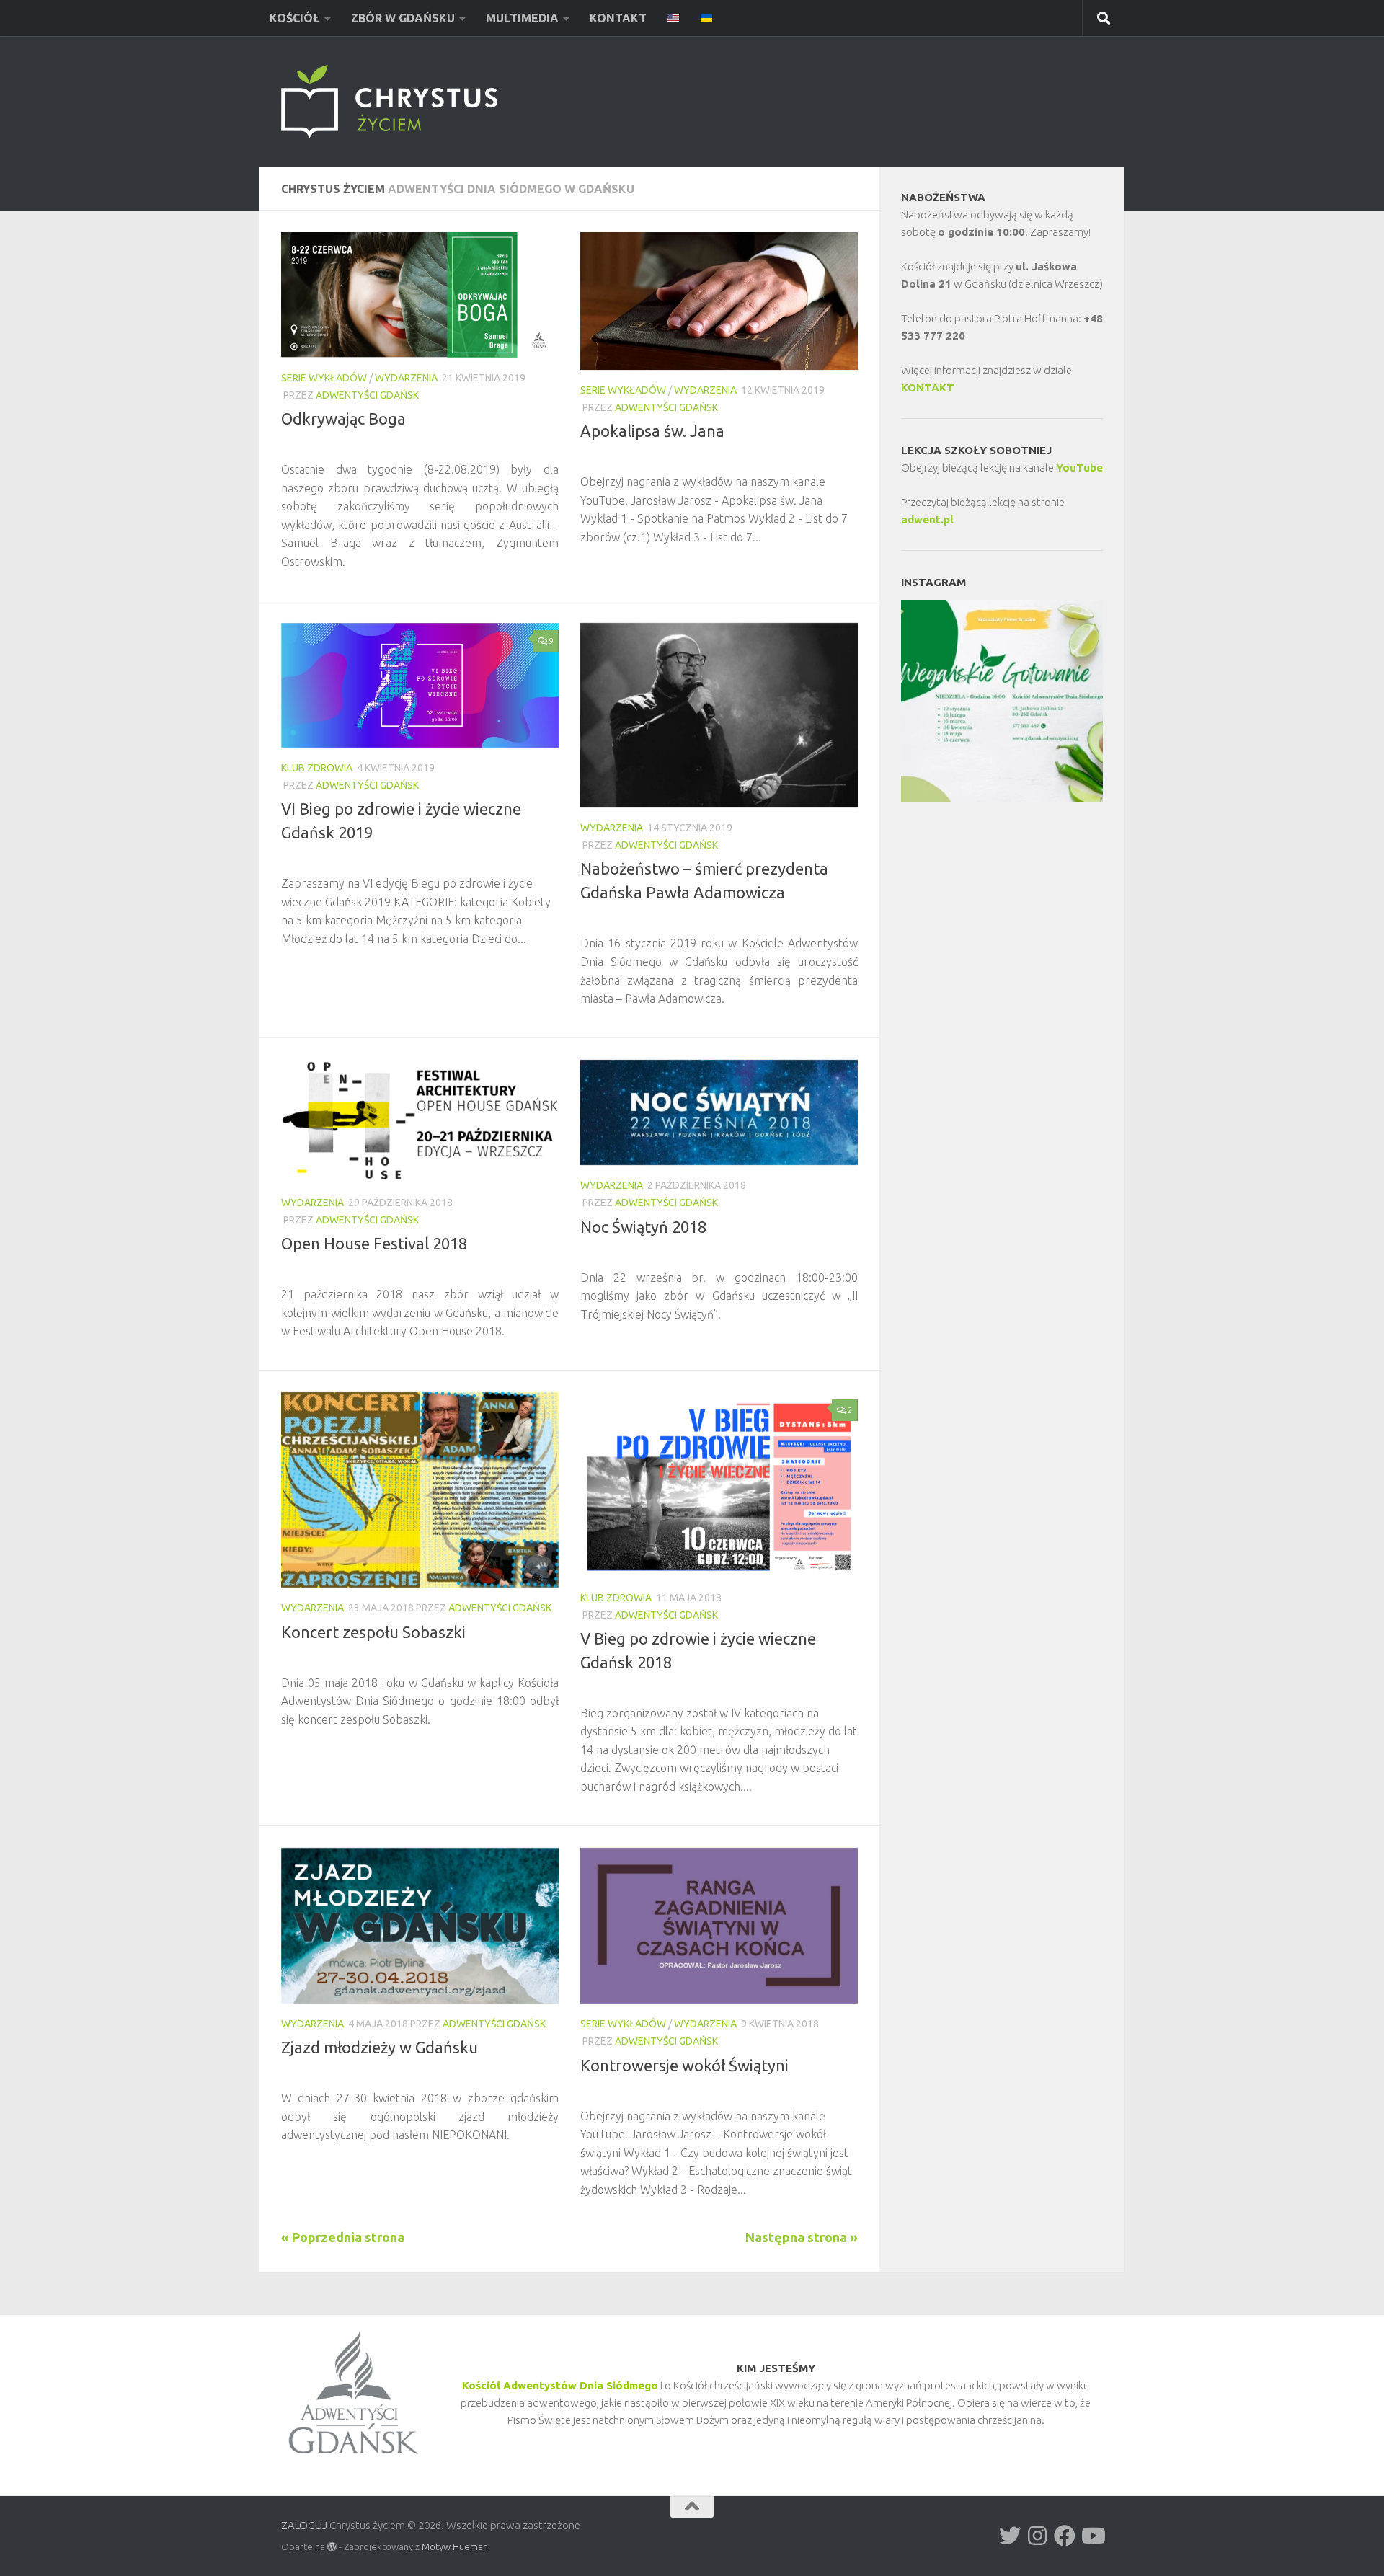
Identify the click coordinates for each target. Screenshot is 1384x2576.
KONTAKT (928, 388)
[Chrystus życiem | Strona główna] (389, 102)
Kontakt (618, 18)
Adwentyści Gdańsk (367, 395)
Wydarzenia (406, 378)
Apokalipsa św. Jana (652, 431)
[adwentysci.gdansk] (1037, 2536)
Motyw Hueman (455, 2546)
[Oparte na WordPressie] (332, 2547)
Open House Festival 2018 (374, 1243)
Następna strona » (802, 2237)
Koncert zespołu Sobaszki (373, 1632)
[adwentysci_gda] (1010, 2536)
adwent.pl (927, 519)
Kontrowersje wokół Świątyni (684, 2065)
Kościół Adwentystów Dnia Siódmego (560, 2385)
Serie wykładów (324, 378)
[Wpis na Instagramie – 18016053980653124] (1002, 701)
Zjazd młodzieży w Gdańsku (380, 2047)
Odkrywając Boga (343, 419)
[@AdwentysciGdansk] (1092, 2536)
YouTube (1079, 468)
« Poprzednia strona (343, 2237)
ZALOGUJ (304, 2525)
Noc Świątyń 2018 (643, 1227)
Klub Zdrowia (317, 768)
